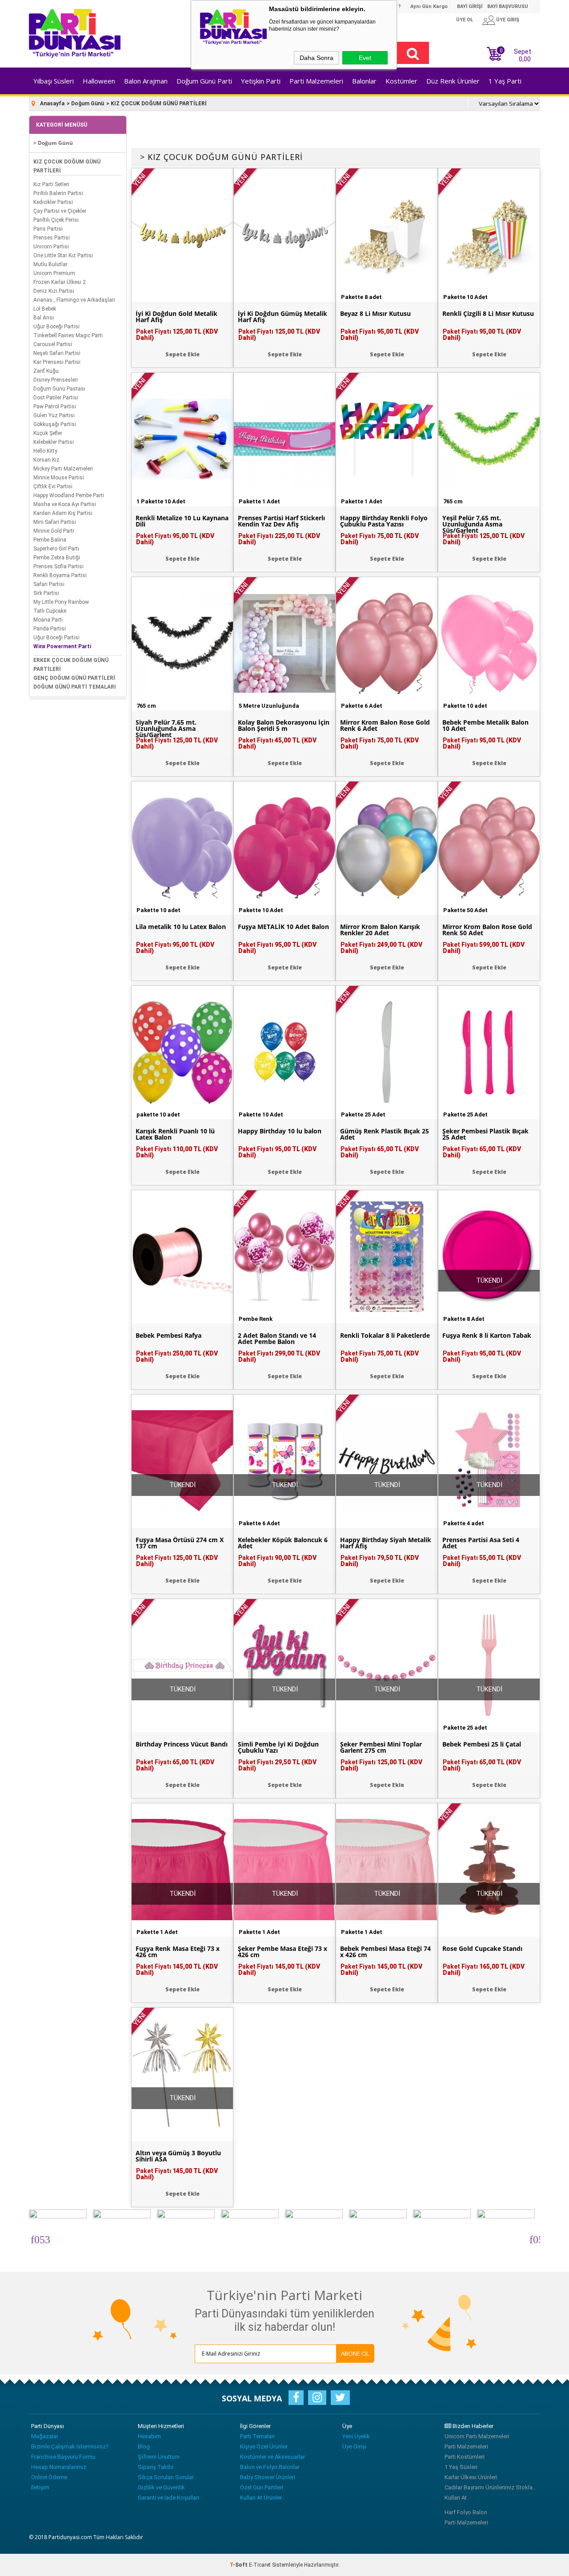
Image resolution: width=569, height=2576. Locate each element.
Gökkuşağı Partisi (55, 424)
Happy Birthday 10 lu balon (280, 1131)
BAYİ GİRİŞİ (470, 6)
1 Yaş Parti (505, 81)
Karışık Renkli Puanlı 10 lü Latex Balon (175, 1134)
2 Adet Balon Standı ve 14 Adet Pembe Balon (277, 1339)
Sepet (515, 54)
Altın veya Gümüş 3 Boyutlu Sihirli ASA (178, 2156)
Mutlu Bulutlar (50, 264)
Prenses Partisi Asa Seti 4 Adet (481, 1543)
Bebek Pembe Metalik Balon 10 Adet (485, 726)
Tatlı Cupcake (50, 611)
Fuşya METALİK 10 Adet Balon (283, 927)
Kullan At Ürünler (261, 2498)
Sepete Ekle (182, 354)
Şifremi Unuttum (159, 2457)
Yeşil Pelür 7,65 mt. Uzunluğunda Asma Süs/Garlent (472, 524)
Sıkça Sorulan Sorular (166, 2477)
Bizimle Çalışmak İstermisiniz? (70, 2446)
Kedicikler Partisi (53, 202)
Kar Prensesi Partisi (57, 362)
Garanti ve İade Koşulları (168, 2498)
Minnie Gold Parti (54, 531)
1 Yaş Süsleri (461, 2467)
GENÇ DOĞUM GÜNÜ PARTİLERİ (74, 678)
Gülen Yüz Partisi (54, 415)
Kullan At (456, 2498)
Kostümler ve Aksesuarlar (272, 2457)
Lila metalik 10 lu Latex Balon (181, 927)
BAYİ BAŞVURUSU (508, 6)
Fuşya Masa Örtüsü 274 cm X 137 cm (180, 1543)
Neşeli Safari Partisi (57, 353)
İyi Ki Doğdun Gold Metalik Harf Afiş (176, 317)
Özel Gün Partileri (262, 2487)
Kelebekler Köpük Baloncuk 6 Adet (283, 1543)
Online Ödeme (49, 2477)
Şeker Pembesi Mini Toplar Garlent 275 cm (381, 1747)
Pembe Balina (50, 540)
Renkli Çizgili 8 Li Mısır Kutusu (488, 314)
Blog (144, 2446)
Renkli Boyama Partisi (60, 575)
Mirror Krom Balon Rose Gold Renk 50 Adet (487, 930)
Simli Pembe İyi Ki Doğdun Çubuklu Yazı (278, 1747)
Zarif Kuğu (46, 371)
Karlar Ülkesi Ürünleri (471, 2477)
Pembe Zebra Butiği (57, 558)
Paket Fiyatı (177, 335)
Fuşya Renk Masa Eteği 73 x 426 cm (178, 1952)
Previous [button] (35, 2238)
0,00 (525, 59)
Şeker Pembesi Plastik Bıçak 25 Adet (485, 1134)
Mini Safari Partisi (55, 522)
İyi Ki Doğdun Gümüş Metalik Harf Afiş (282, 317)
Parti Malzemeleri (316, 81)
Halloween (99, 81)
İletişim (40, 2487)
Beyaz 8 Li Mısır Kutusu (375, 314)
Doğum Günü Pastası (59, 389)
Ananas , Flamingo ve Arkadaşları (74, 300)
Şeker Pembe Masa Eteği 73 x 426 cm (282, 1952)
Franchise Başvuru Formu (63, 2457)
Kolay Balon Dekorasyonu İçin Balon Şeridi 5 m (284, 726)
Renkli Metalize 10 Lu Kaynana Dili (182, 521)
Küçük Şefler (48, 433)
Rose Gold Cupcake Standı (482, 1949)
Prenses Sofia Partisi (58, 566)
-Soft (239, 2565)
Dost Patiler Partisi (56, 398)
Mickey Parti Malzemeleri (63, 469)
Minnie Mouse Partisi (59, 478)
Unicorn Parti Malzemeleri (477, 2436)
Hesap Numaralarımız (59, 2467)
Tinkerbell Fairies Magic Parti (68, 335)
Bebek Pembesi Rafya (168, 1336)
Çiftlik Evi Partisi (53, 486)
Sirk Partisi (46, 593)
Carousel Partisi (53, 344)
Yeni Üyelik (356, 2436)
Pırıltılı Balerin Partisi (58, 193)
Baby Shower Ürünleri (268, 2477)
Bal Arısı (44, 318)
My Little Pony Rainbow (61, 602)
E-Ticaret (260, 2565)
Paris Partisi (48, 229)
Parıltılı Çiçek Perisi (56, 220)
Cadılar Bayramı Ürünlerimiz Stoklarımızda (491, 2487)
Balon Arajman (146, 81)
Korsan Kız (46, 460)
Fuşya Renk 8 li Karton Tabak (487, 1336)
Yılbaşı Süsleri (54, 81)
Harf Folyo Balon (466, 2512)
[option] (61, 2238)
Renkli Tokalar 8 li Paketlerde (385, 1336)
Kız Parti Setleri (51, 184)
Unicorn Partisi (51, 247)
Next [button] (534, 2238)
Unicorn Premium (54, 273)
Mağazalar (45, 2436)
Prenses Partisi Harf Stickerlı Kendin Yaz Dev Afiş (281, 521)
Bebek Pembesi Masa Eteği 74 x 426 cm (385, 1952)
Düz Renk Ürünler (453, 81)
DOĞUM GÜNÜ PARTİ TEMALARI (75, 687)
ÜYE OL (465, 20)
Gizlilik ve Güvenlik (161, 2487)
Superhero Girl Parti (56, 549)
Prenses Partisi (52, 238)
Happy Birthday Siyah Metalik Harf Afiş (386, 1543)
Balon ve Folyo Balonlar (270, 2467)
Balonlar (364, 81)
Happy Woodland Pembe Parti (69, 495)
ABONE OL (355, 2353)
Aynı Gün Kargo (429, 6)
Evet (365, 58)
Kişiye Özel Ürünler (264, 2446)
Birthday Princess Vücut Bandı (182, 1744)
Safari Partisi (49, 584)
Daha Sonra (317, 58)
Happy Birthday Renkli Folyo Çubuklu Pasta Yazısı (384, 521)
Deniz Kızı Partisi (54, 291)
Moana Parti (48, 620)
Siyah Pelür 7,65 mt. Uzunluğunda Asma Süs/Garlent (166, 729)
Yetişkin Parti (261, 81)
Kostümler (401, 81)
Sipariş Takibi (156, 2467)
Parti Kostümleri (465, 2457)
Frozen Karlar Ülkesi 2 (60, 282)
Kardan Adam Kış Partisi (63, 513)
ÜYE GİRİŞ (508, 20)
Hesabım (149, 2436)
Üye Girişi (354, 2446)
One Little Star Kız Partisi (63, 255)
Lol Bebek (45, 309)
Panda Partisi (50, 629)
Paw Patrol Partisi (55, 407)
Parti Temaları (257, 2436)
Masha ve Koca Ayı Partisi (65, 504)
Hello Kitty (45, 451)
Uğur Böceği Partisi (56, 327)
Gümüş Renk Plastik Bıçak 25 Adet (385, 1134)
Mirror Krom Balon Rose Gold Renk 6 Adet (385, 726)
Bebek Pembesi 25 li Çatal (482, 1744)
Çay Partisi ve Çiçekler (60, 211)
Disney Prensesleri (56, 380)
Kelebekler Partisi (54, 442)
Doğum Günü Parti (204, 81)
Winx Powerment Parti (62, 646)
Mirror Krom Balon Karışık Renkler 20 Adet (380, 930)
